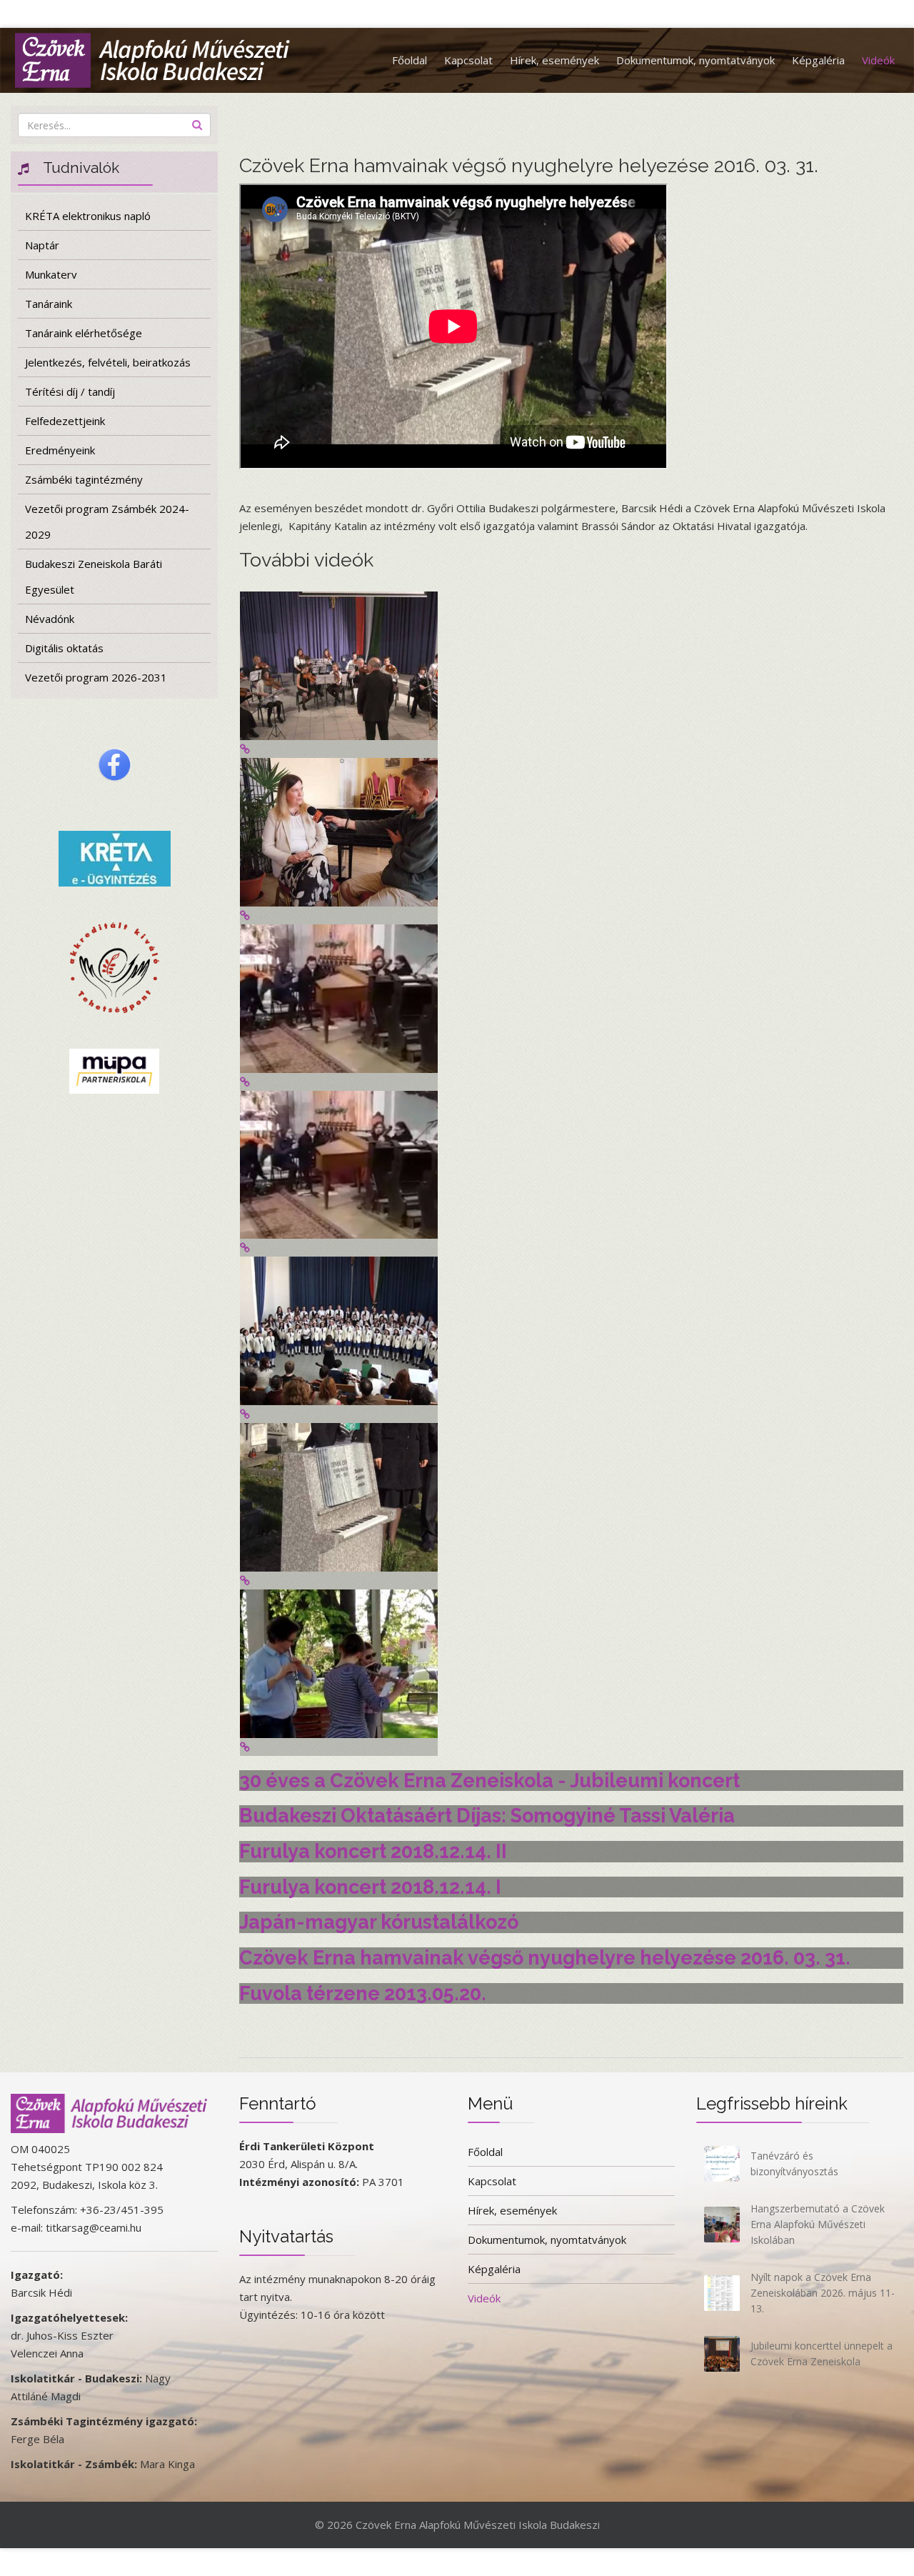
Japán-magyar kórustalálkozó (379, 1922)
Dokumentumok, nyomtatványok (695, 60)
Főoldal (410, 60)
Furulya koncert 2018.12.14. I (370, 1887)
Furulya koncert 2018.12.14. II (373, 1851)
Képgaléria (818, 60)
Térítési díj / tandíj (70, 391)
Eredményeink (60, 450)
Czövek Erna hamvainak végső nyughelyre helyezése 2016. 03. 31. (545, 1958)
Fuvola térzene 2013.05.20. (363, 1993)
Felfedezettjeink (65, 421)
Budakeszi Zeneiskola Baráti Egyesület (94, 576)
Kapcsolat (468, 60)
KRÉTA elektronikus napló (88, 216)
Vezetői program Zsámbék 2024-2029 (107, 521)
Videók (878, 60)
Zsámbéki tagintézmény (84, 479)
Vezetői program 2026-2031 (96, 677)
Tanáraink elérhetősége (84, 333)
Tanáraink (49, 304)
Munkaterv (51, 274)
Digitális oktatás (64, 648)
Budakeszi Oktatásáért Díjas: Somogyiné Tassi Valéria (487, 1816)
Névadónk (50, 619)
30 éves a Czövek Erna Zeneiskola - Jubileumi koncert (489, 1781)
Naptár (42, 245)
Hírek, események (554, 60)
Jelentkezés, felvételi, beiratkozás (108, 362)
